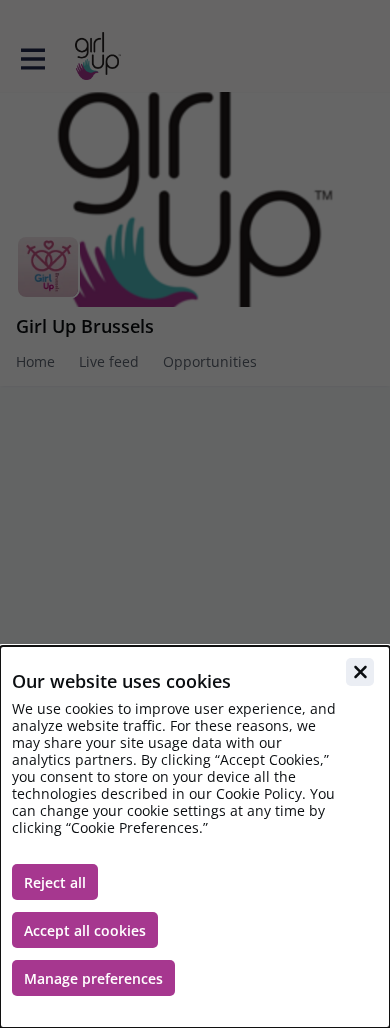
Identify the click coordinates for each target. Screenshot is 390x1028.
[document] (195, 837)
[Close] (360, 672)
